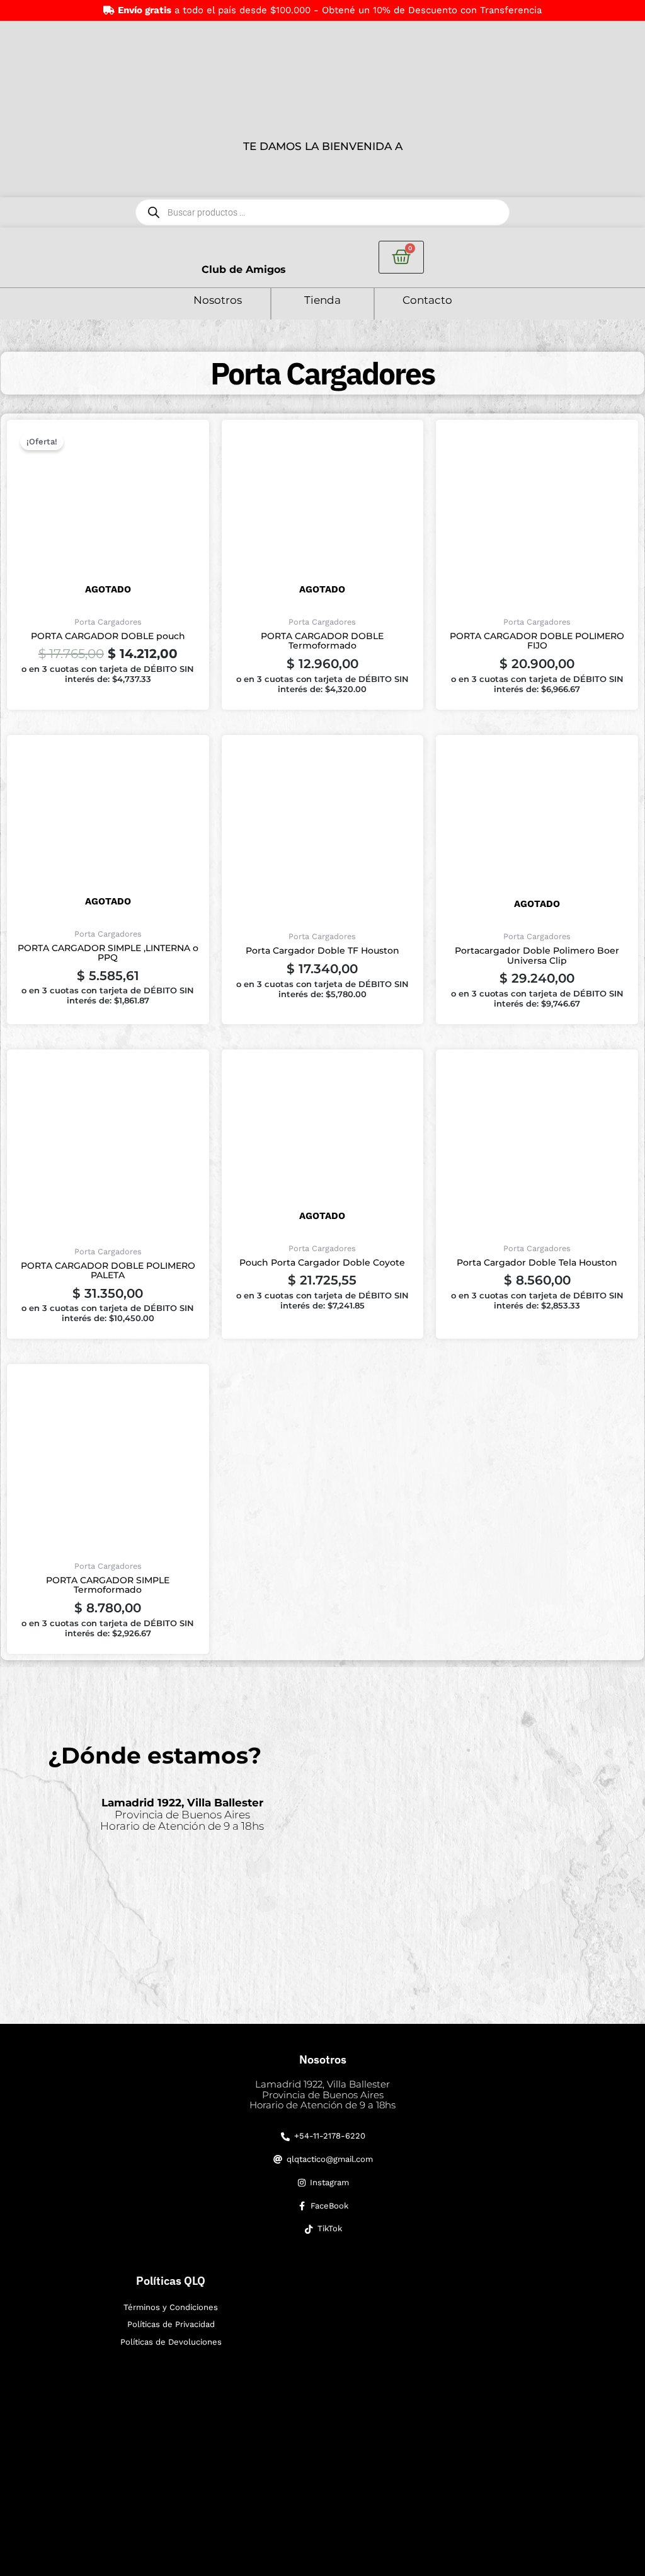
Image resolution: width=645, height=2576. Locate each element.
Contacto (427, 300)
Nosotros (218, 300)
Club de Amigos (244, 269)
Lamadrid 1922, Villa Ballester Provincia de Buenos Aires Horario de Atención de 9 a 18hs (322, 2094)
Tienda (322, 300)
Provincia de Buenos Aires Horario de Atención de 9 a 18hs (182, 1814)
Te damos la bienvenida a (323, 146)
